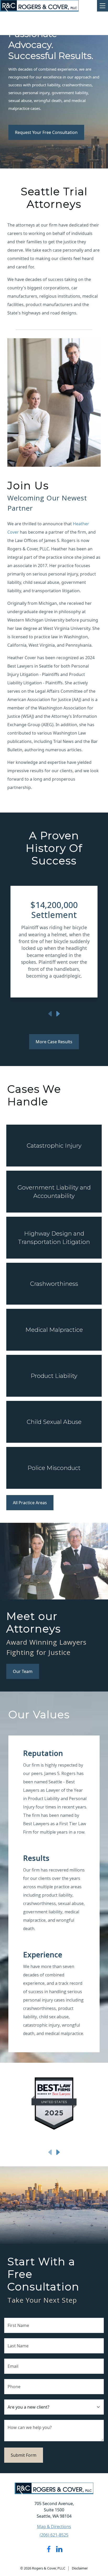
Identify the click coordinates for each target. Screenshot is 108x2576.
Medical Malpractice (54, 1330)
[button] (17, 944)
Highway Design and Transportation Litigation (54, 1238)
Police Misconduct (54, 1468)
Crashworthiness (54, 1284)
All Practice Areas (30, 1503)
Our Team (23, 1671)
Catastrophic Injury (54, 1146)
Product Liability (54, 1376)
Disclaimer (80, 2568)
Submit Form (24, 2455)
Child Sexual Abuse (54, 1422)
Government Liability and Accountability (54, 1192)
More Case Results (54, 1042)
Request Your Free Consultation (46, 132)
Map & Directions (54, 2527)
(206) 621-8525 (54, 2535)
